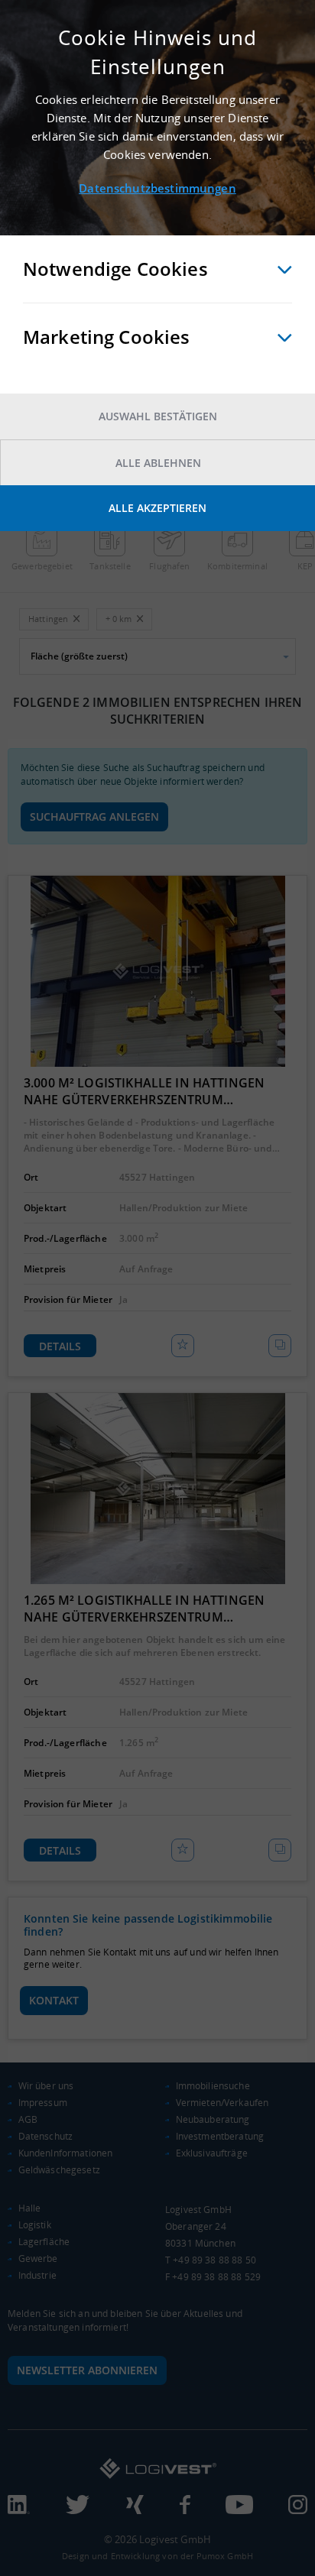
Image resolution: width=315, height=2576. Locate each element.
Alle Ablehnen (158, 463)
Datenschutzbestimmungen (157, 188)
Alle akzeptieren (157, 508)
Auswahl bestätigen (158, 416)
